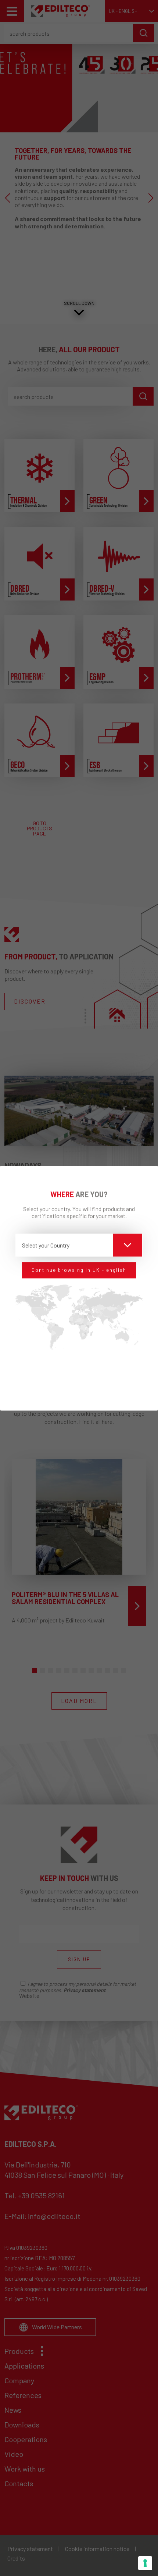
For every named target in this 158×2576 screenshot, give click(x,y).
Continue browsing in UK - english (79, 1270)
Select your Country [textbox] (46, 1245)
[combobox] (79, 1245)
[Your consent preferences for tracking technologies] (145, 2563)
